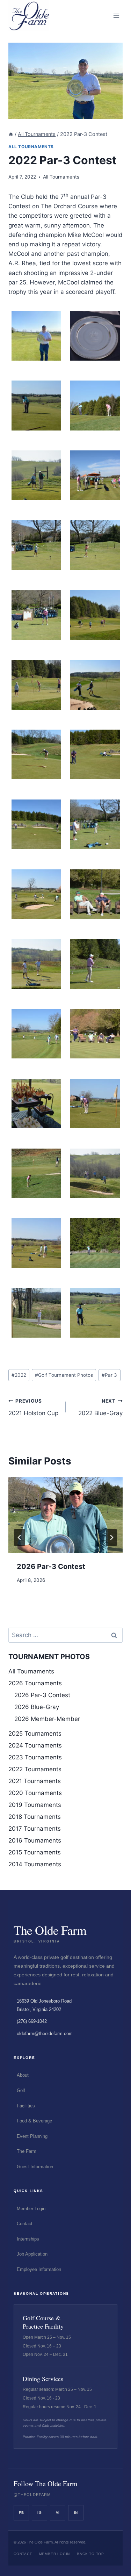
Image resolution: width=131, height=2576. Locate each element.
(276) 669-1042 (32, 2021)
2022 (19, 1375)
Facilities (26, 2106)
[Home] (11, 134)
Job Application (32, 2254)
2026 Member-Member (47, 1719)
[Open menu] (116, 16)
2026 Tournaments (35, 1683)
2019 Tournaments (35, 1805)
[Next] (111, 1537)
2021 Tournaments (35, 1781)
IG (39, 2513)
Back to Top (90, 2554)
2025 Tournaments (35, 1734)
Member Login (31, 2209)
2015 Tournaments (35, 1852)
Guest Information (35, 2167)
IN (76, 2513)
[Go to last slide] (20, 1537)
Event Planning (32, 2136)
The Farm (27, 2151)
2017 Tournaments (35, 1829)
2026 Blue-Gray (37, 1707)
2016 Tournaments (35, 1840)
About (23, 2075)
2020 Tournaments (35, 1793)
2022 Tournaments (35, 1769)
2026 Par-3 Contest (51, 1566)
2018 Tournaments (35, 1817)
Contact (25, 2224)
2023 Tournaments (35, 1757)
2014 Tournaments (35, 1864)
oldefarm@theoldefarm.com (45, 2034)
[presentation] (65, 1515)
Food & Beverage (34, 2121)
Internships (28, 2239)
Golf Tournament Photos (64, 1375)
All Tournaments (31, 147)
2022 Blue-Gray (100, 1407)
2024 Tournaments (35, 1745)
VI (58, 2513)
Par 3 (109, 1375)
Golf (21, 2090)
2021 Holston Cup (33, 1407)
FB (21, 2513)
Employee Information (39, 2269)
